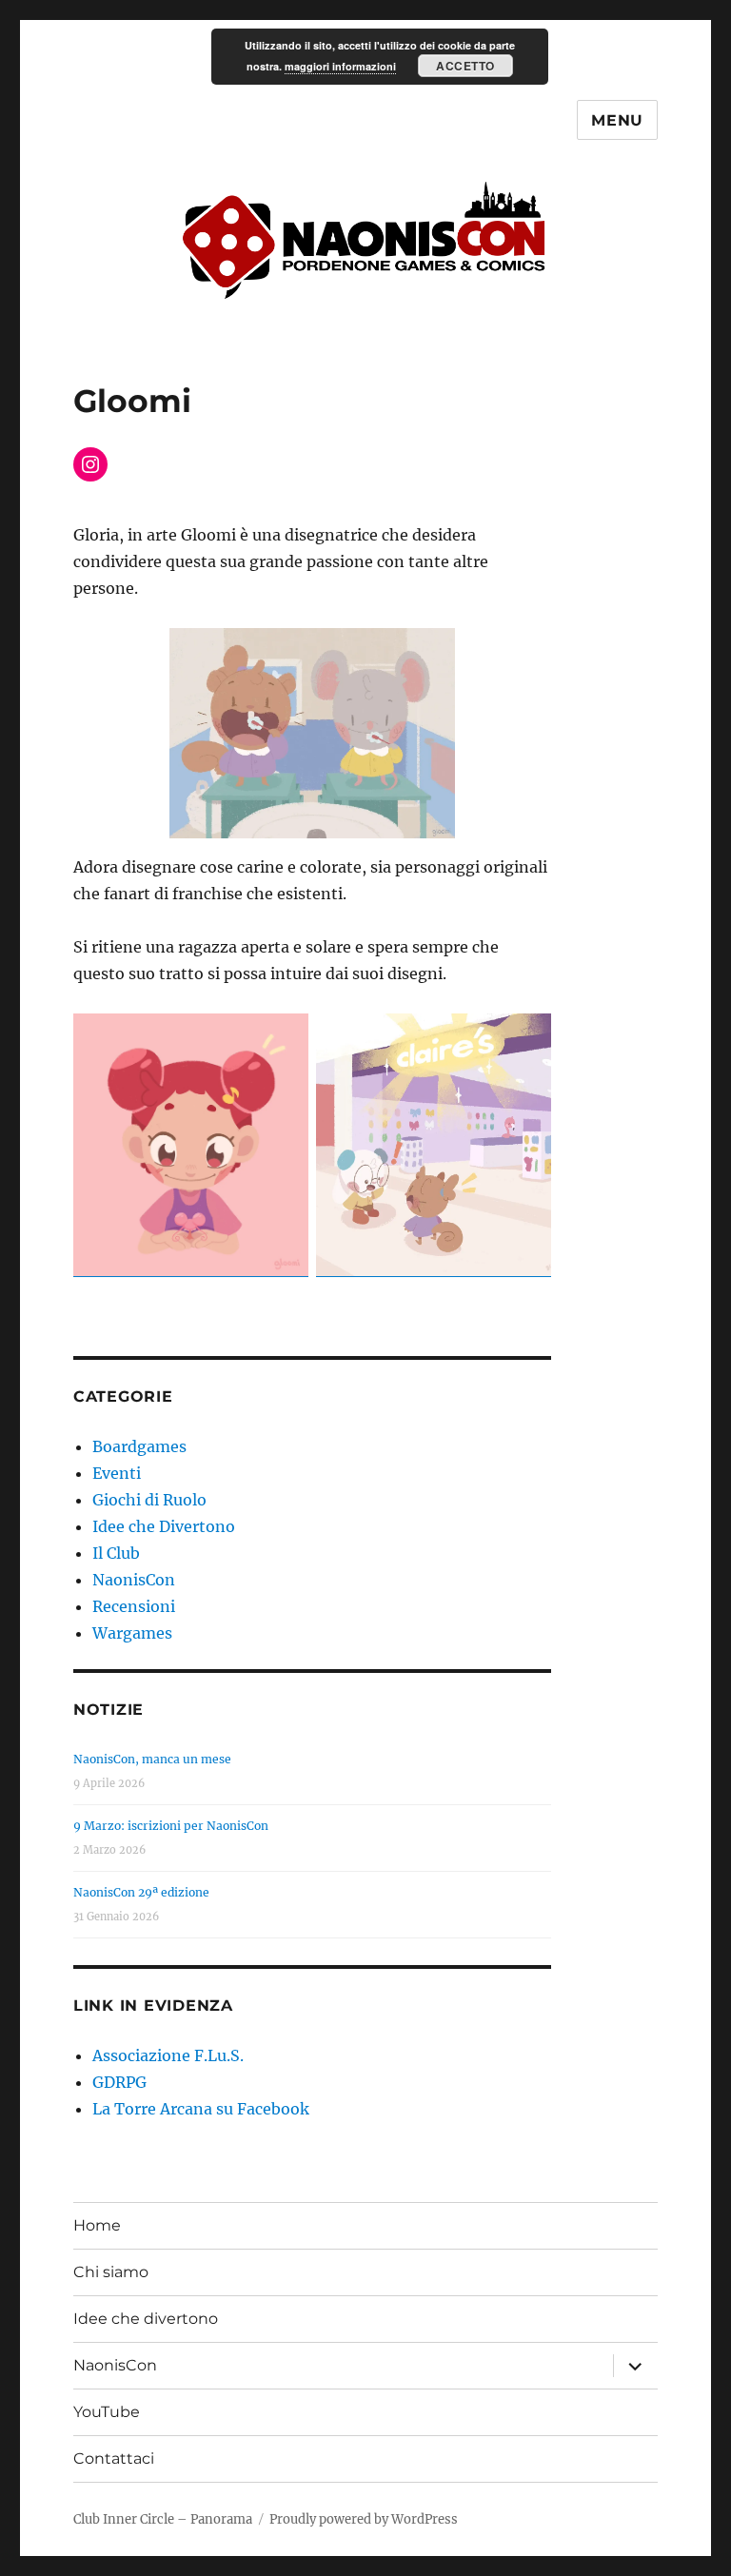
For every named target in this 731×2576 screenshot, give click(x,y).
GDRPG (119, 2082)
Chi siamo (111, 2272)
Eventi (117, 1473)
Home (97, 2225)
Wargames (132, 1633)
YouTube (107, 2412)
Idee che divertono (146, 2319)
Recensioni (134, 1606)
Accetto (465, 66)
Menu (617, 120)
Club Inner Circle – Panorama (163, 2519)
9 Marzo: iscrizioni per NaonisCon (171, 1826)
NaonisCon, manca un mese (152, 1759)
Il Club (116, 1553)
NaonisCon (134, 1580)
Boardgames (139, 1446)
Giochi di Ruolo (149, 1500)
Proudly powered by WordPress (364, 2519)
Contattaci (114, 2458)
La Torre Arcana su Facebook (201, 2109)
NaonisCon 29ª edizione (141, 1892)
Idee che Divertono (164, 1526)
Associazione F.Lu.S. (168, 2055)
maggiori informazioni (340, 66)
